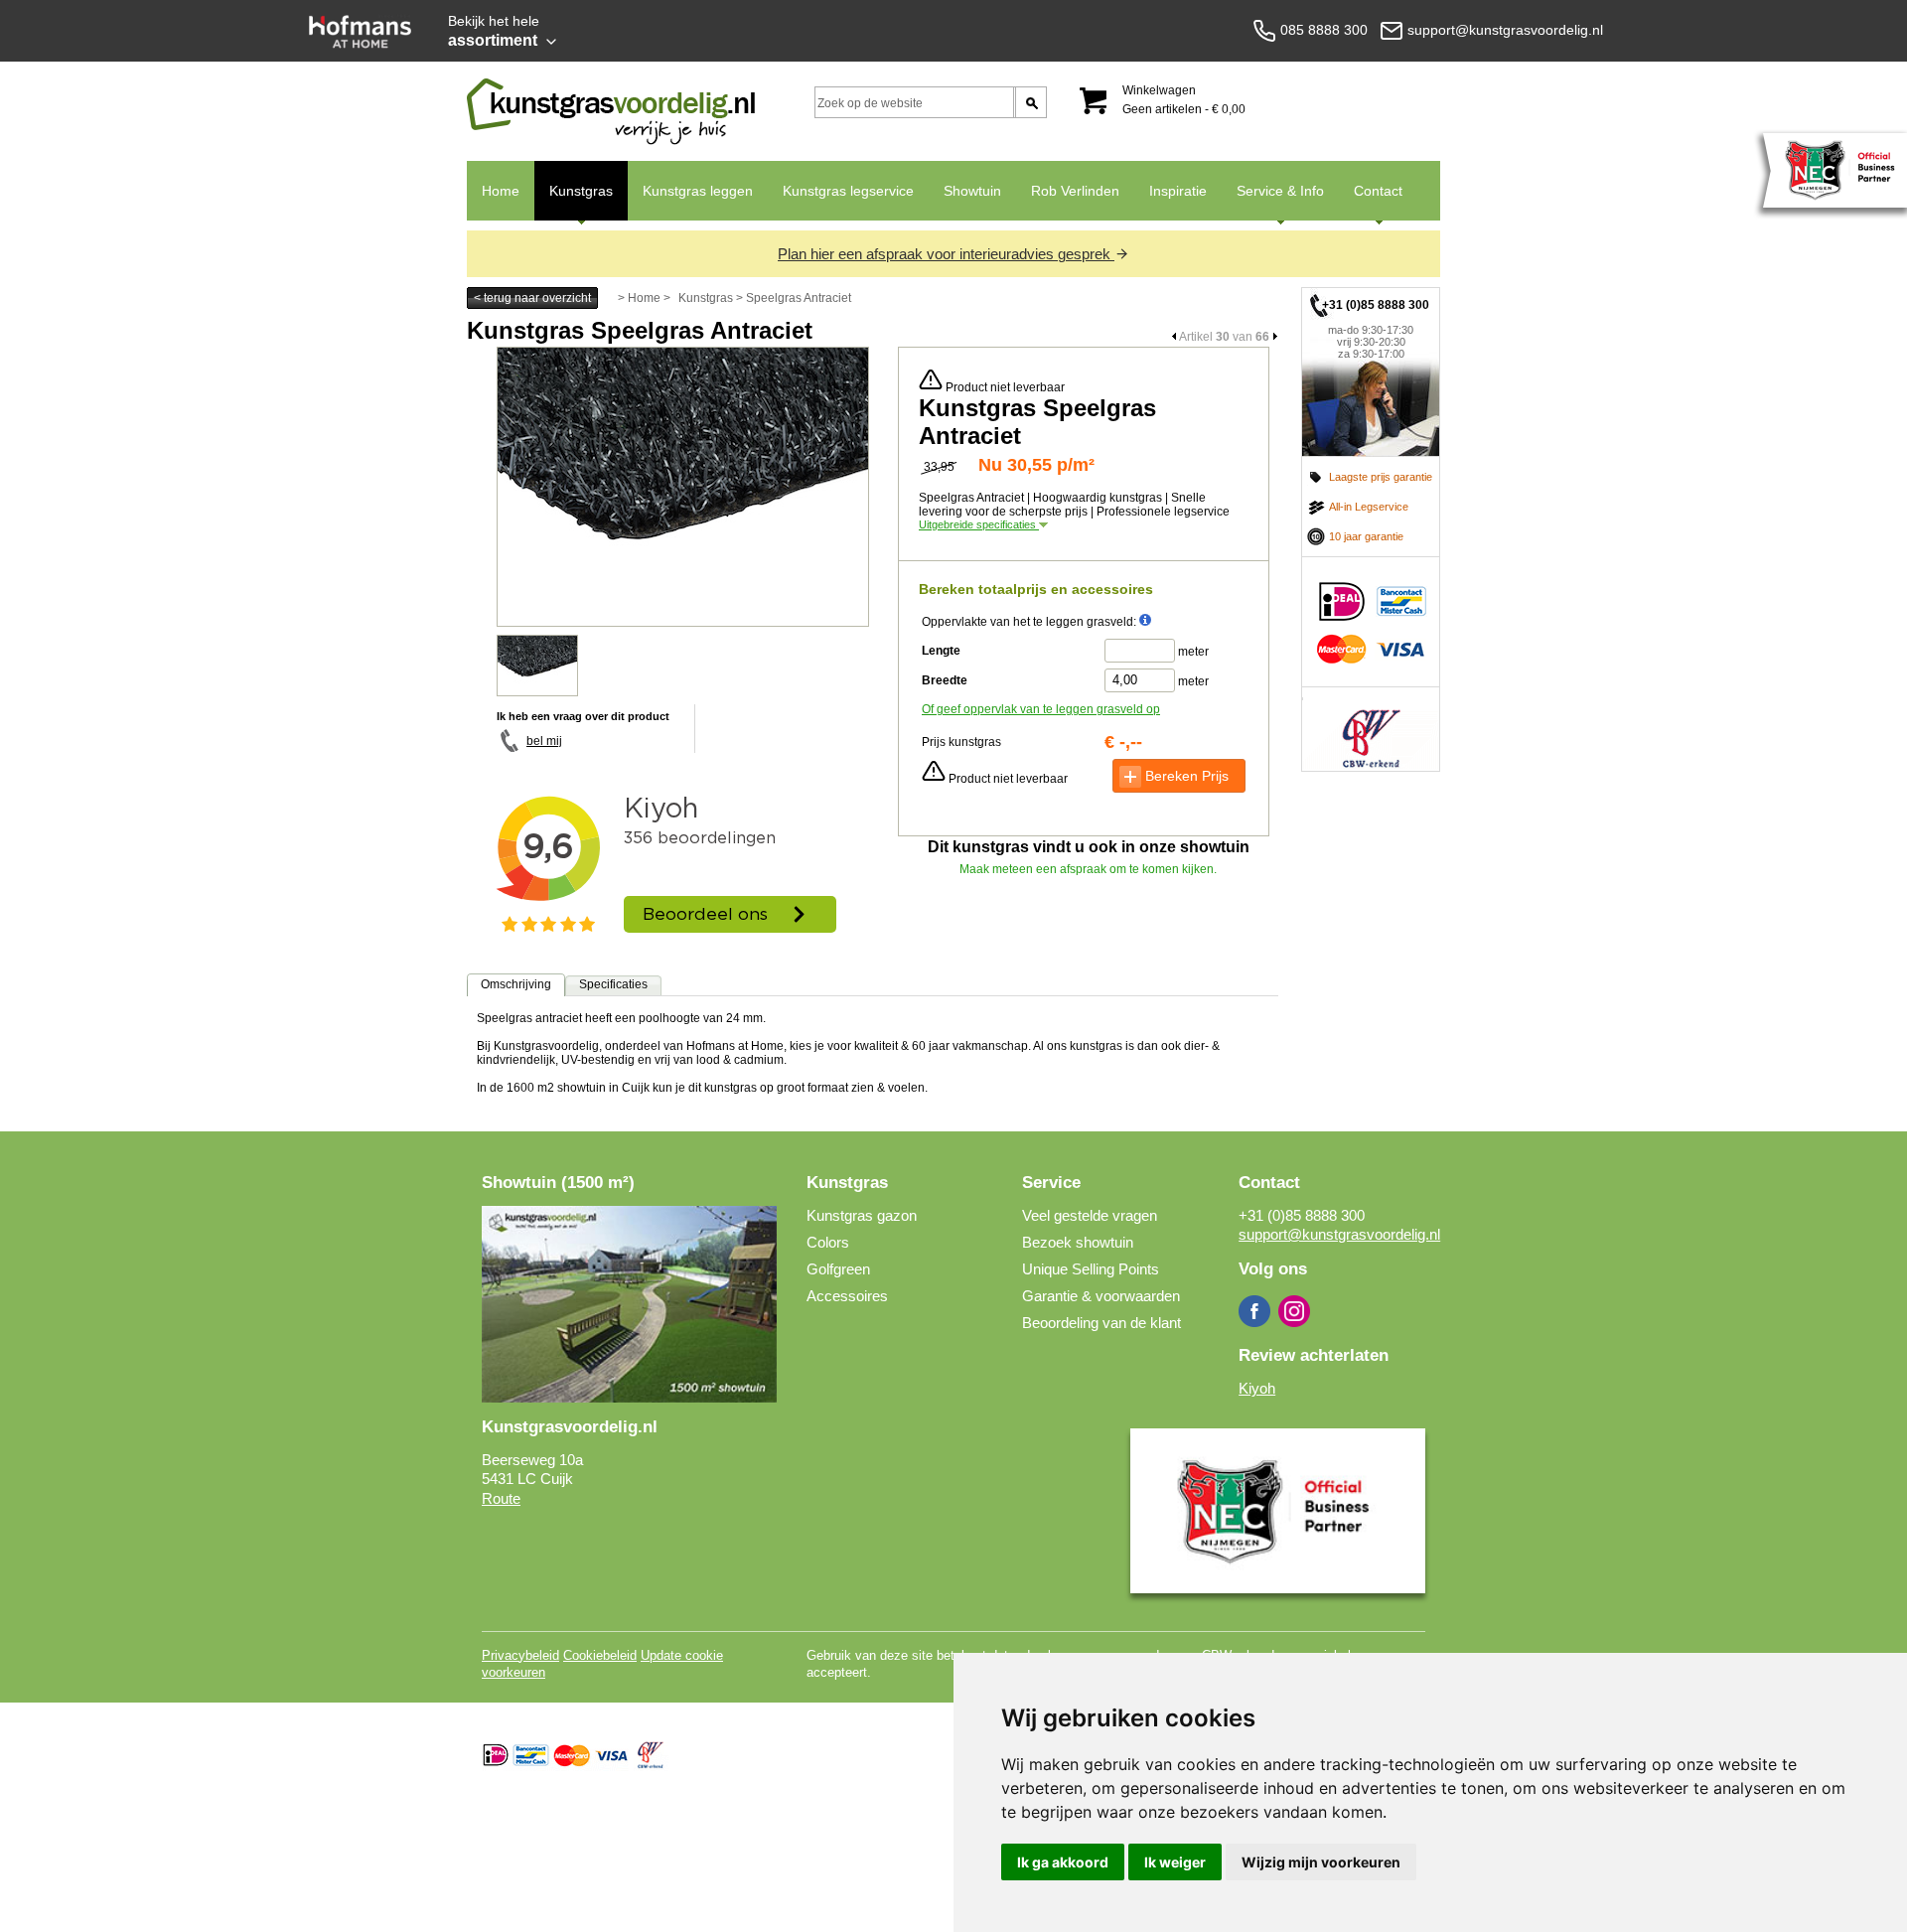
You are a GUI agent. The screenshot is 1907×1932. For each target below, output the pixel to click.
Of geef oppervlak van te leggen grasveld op (1041, 709)
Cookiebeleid (600, 1655)
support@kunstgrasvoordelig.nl (1339, 1234)
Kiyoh (1257, 1388)
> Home (639, 298)
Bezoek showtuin (1078, 1242)
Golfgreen (838, 1269)
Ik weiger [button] (1175, 1862)
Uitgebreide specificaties (979, 524)
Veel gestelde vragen (1090, 1215)
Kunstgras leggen (698, 191)
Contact (1371, 202)
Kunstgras (574, 202)
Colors (828, 1242)
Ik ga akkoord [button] (1063, 1862)
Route (501, 1498)
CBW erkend (1371, 729)
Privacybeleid (520, 1655)
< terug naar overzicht (532, 298)
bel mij (544, 741)
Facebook (1254, 1311)
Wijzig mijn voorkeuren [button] (1321, 1862)
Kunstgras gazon (862, 1215)
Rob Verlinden (1075, 191)
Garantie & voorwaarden (1101, 1296)
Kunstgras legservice (848, 191)
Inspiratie (1178, 191)
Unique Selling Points (1091, 1269)
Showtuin (972, 191)
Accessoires (847, 1296)
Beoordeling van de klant (1101, 1323)
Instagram (1294, 1311)
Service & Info (1273, 202)
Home (501, 191)
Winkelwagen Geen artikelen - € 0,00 (1184, 100)
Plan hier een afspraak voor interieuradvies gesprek (946, 254)
